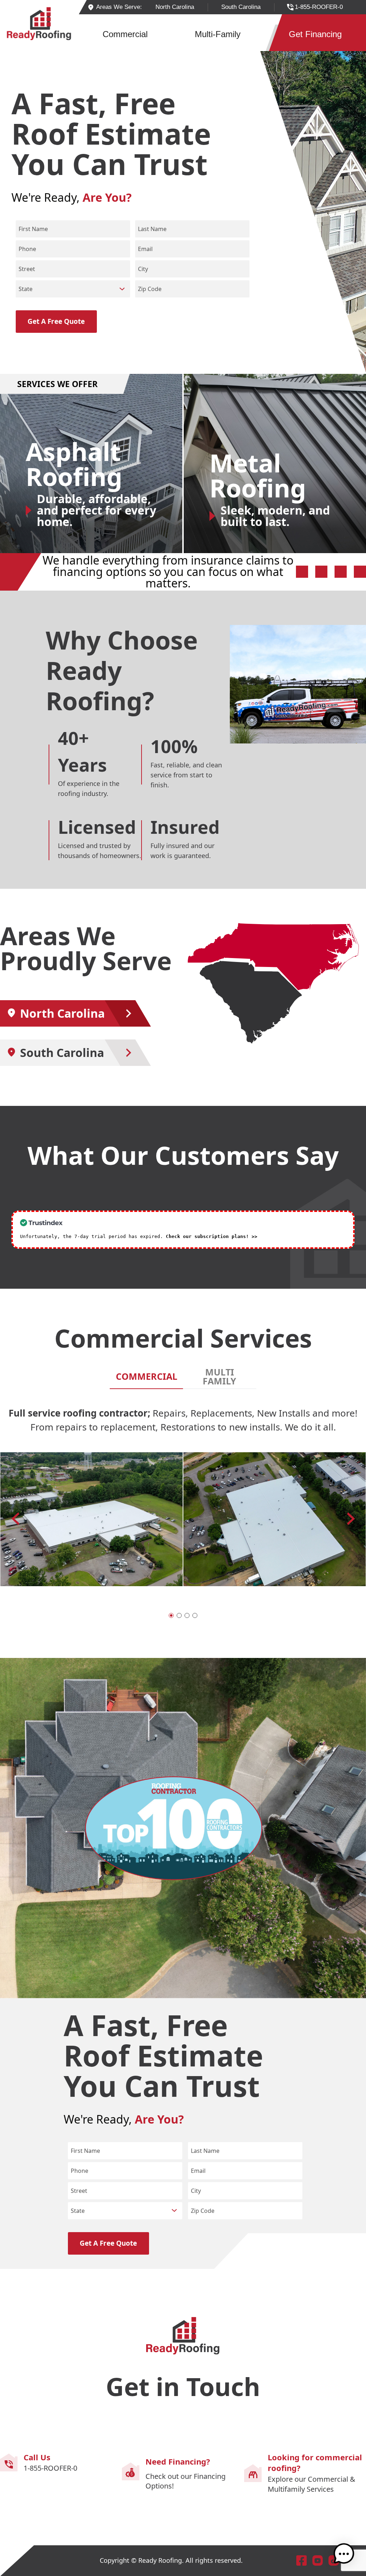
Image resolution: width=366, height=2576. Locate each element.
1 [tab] (171, 1615)
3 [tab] (187, 1615)
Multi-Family (218, 34)
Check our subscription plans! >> (212, 1236)
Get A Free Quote (56, 321)
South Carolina (62, 1053)
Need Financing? (178, 2461)
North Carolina (62, 1013)
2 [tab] (179, 1615)
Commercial (125, 34)
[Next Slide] (15, 1518)
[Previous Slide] (351, 1518)
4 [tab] (195, 1615)
